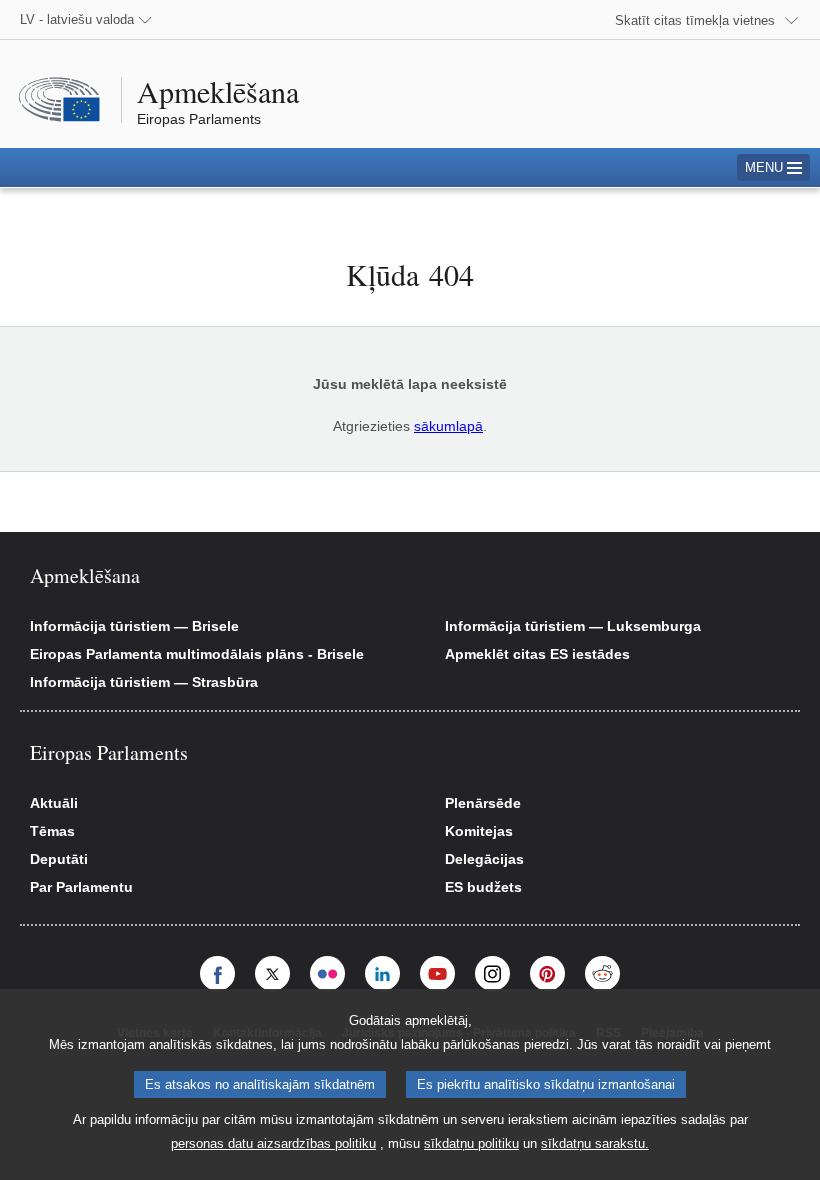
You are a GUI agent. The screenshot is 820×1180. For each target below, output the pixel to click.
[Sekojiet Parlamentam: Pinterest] (547, 973)
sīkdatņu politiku (471, 1143)
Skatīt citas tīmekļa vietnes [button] (695, 20)
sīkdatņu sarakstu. (595, 1143)
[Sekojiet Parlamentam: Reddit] (602, 973)
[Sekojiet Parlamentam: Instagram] (492, 973)
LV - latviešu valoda (77, 19)
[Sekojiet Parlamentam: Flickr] (327, 973)
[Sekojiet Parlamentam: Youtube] (437, 973)
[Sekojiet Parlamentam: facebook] (217, 973)
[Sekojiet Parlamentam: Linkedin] (382, 973)
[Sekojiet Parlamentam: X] (272, 973)
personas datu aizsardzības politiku (273, 1143)
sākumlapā (448, 426)
